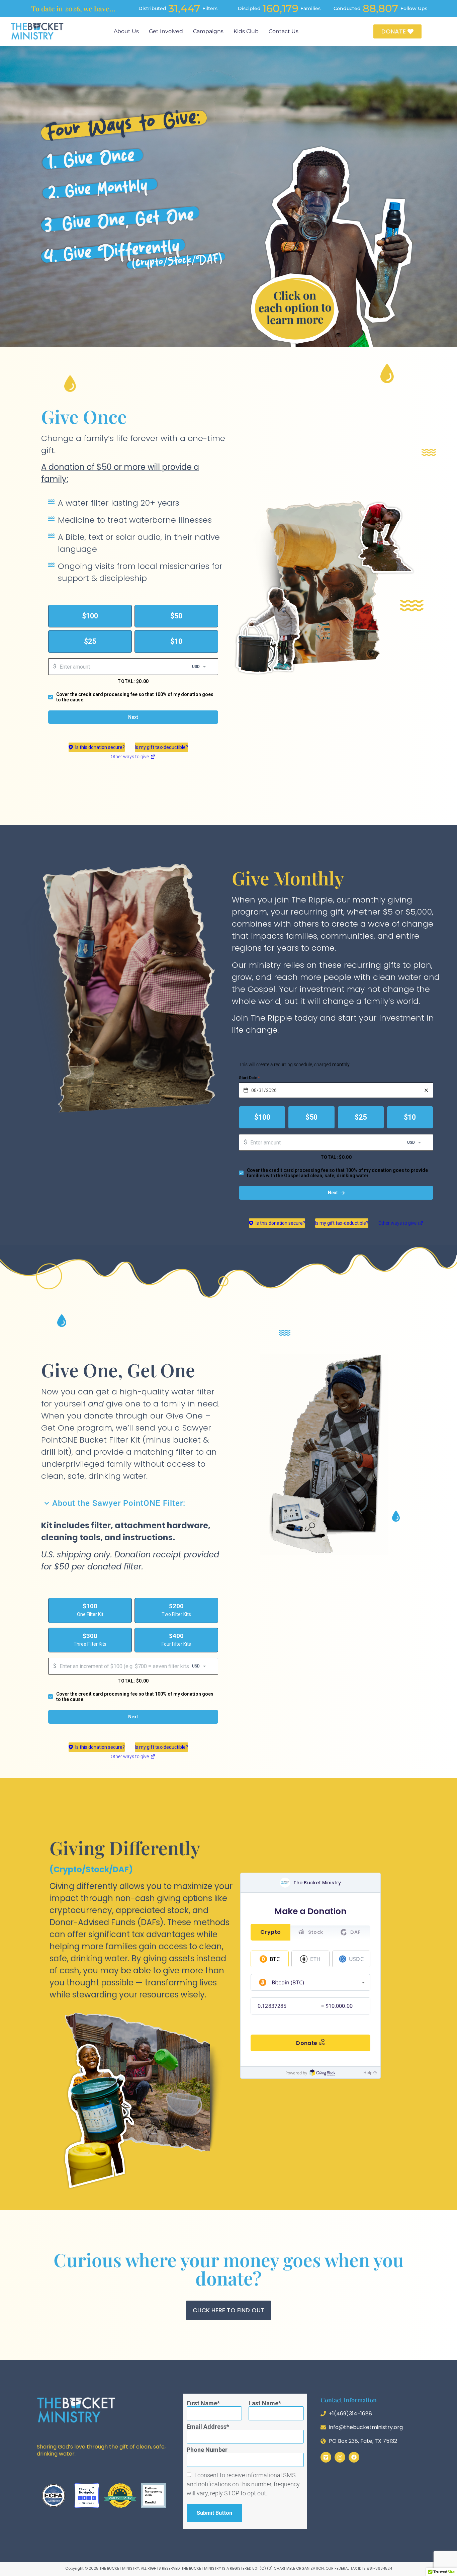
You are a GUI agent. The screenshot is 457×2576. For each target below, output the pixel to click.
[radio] (90, 616)
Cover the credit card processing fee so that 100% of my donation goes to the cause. (135, 697)
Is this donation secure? (100, 747)
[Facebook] (354, 2457)
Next (133, 717)
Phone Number (207, 2450)
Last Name (263, 2403)
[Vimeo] (326, 2457)
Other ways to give (133, 758)
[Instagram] (340, 2457)
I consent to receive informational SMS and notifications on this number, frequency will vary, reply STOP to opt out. (243, 2484)
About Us (126, 31)
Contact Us (284, 31)
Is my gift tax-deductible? (161, 747)
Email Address (207, 2427)
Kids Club (246, 31)
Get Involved (166, 31)
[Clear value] (426, 1090)
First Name (202, 2403)
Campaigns (208, 31)
